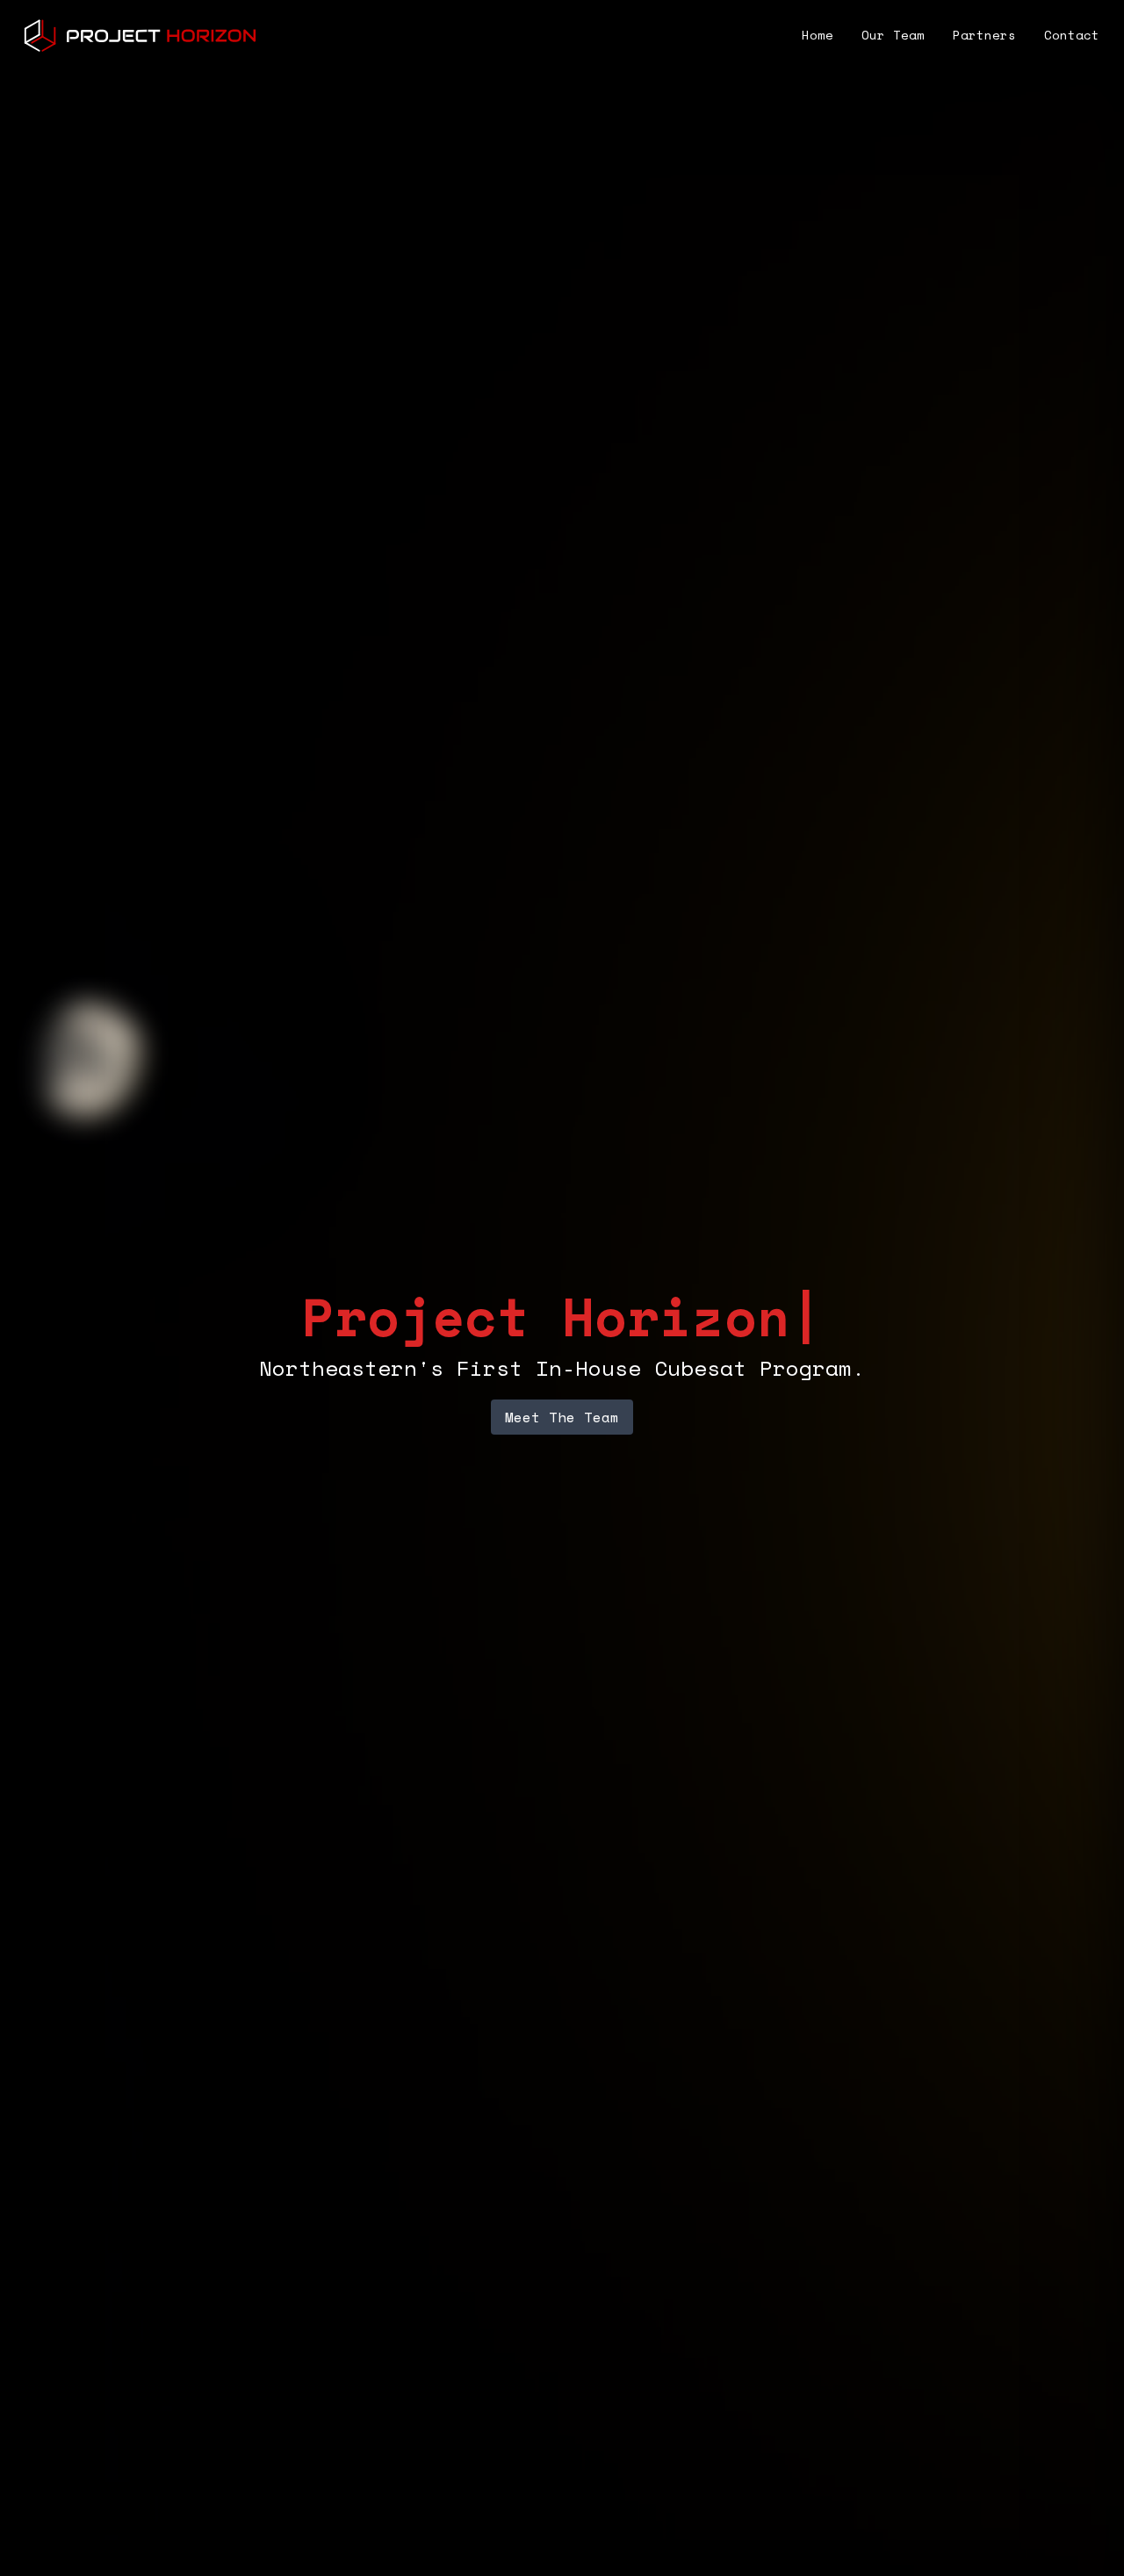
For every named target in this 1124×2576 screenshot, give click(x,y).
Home (818, 35)
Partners (984, 35)
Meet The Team (562, 1417)
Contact (1072, 35)
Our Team (893, 35)
